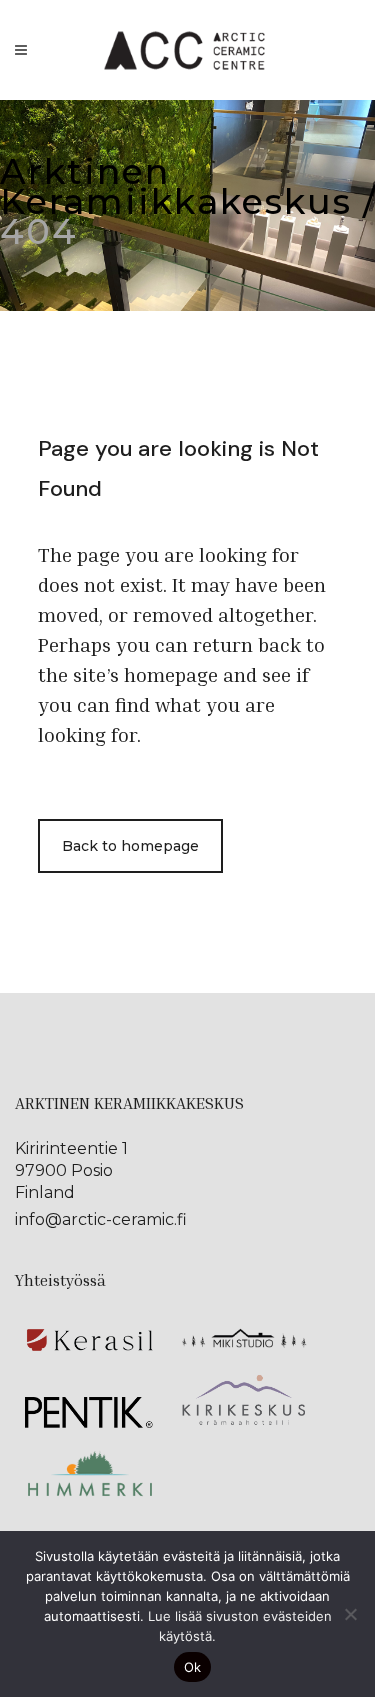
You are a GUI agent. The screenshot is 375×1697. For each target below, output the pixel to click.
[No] (350, 1614)
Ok (193, 1667)
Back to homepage (130, 846)
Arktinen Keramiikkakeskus (176, 186)
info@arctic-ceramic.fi (101, 1219)
